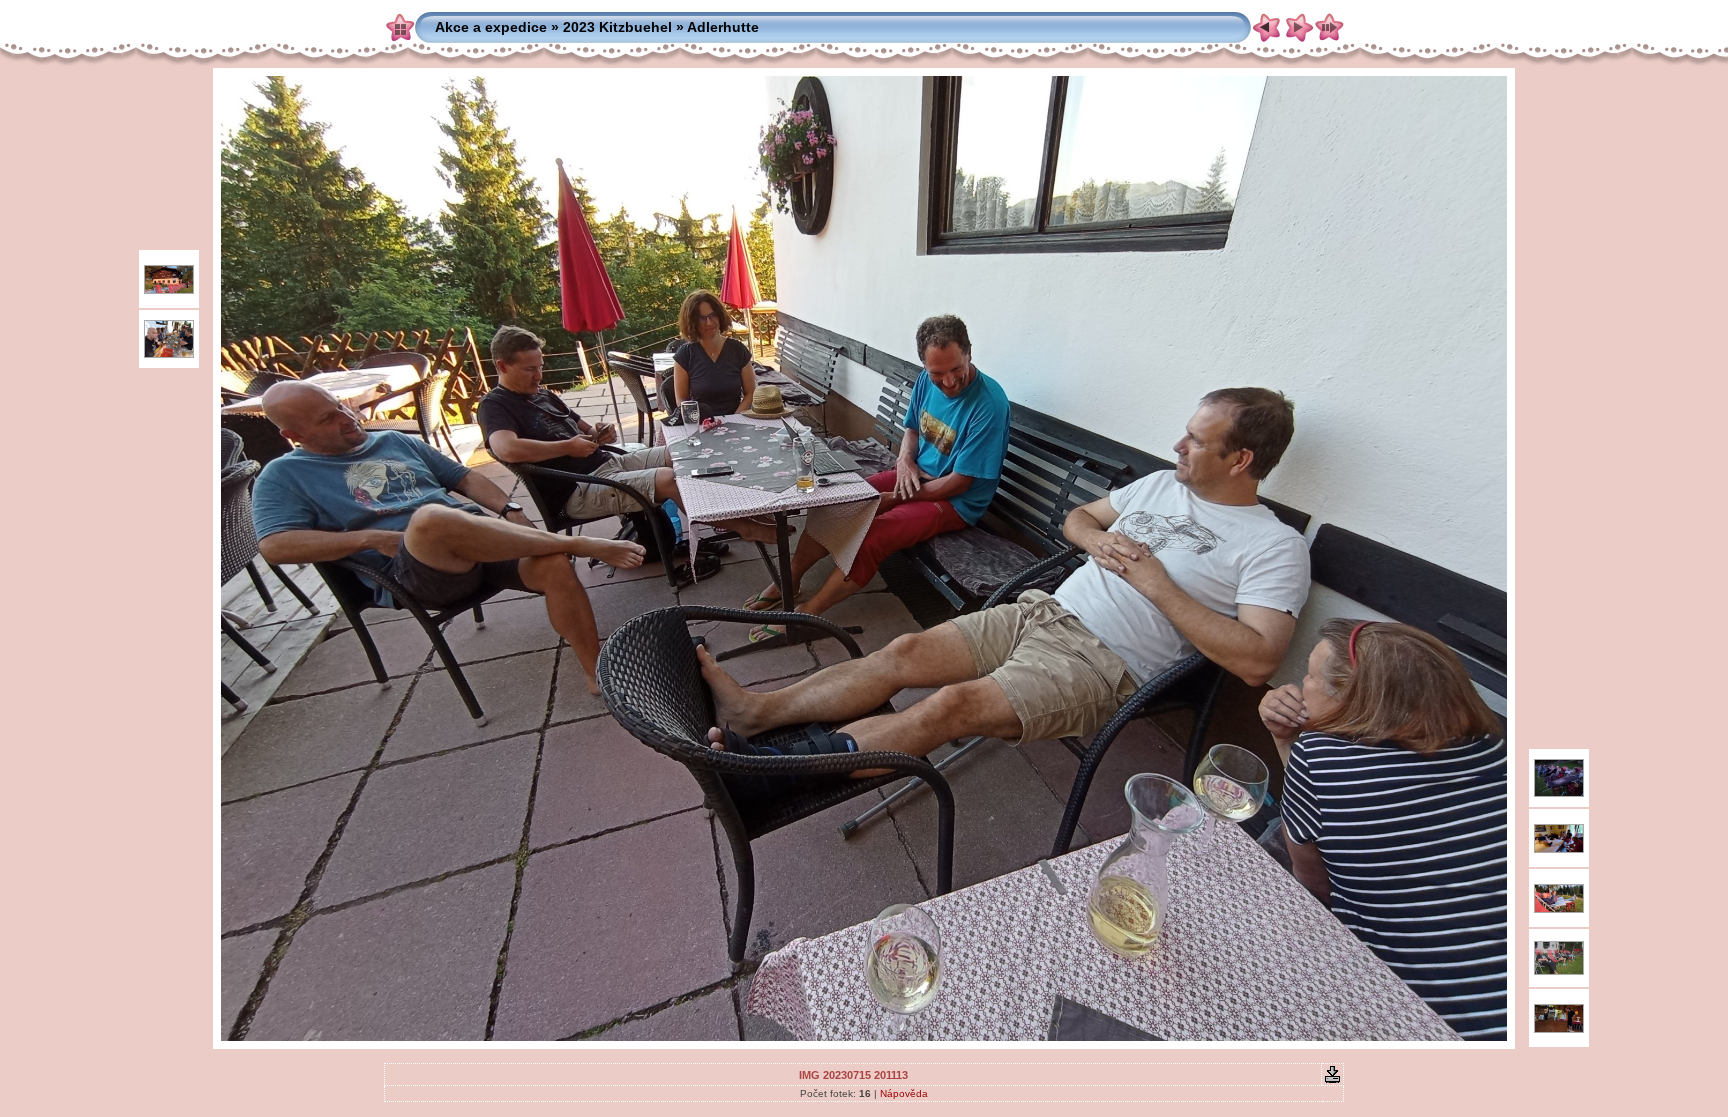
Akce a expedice (491, 27)
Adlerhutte (723, 27)
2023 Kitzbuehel (617, 27)
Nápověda (904, 1093)
